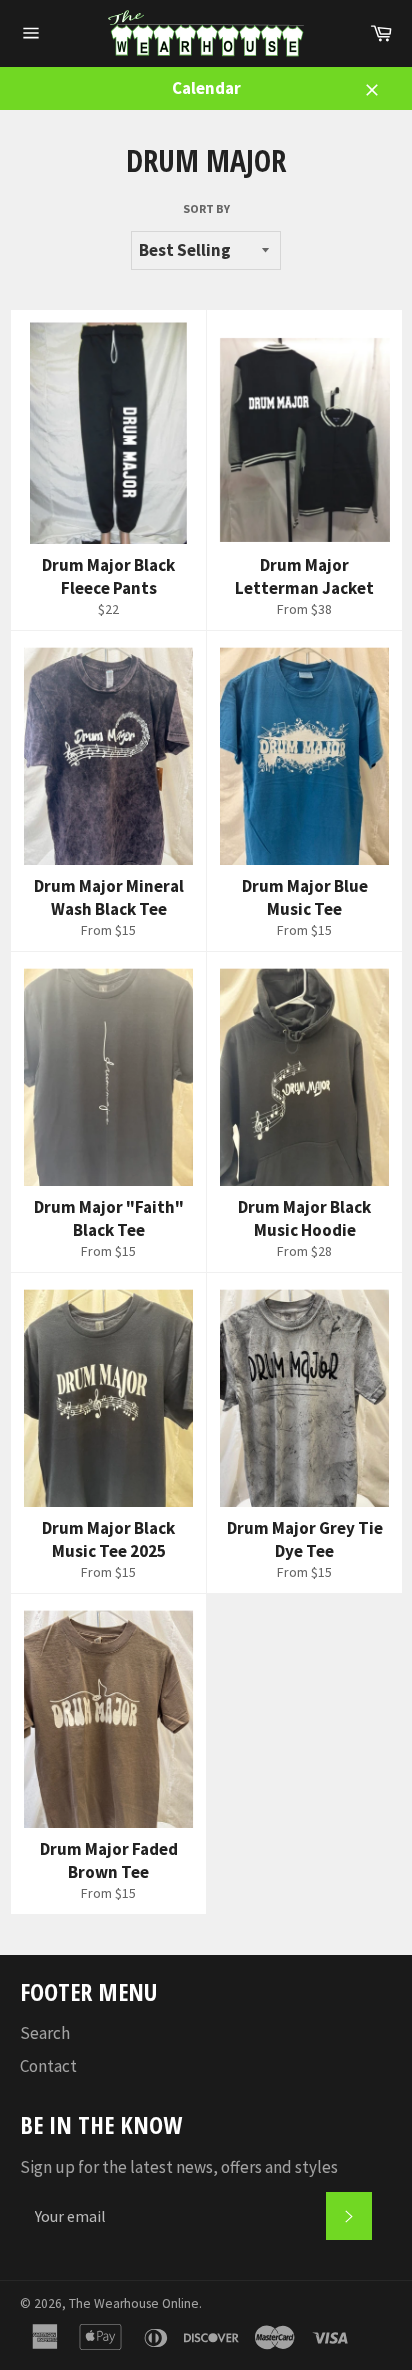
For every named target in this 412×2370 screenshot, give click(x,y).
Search (45, 2033)
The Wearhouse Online (134, 2303)
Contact (48, 2066)
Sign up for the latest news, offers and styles (179, 2167)
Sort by (206, 208)
